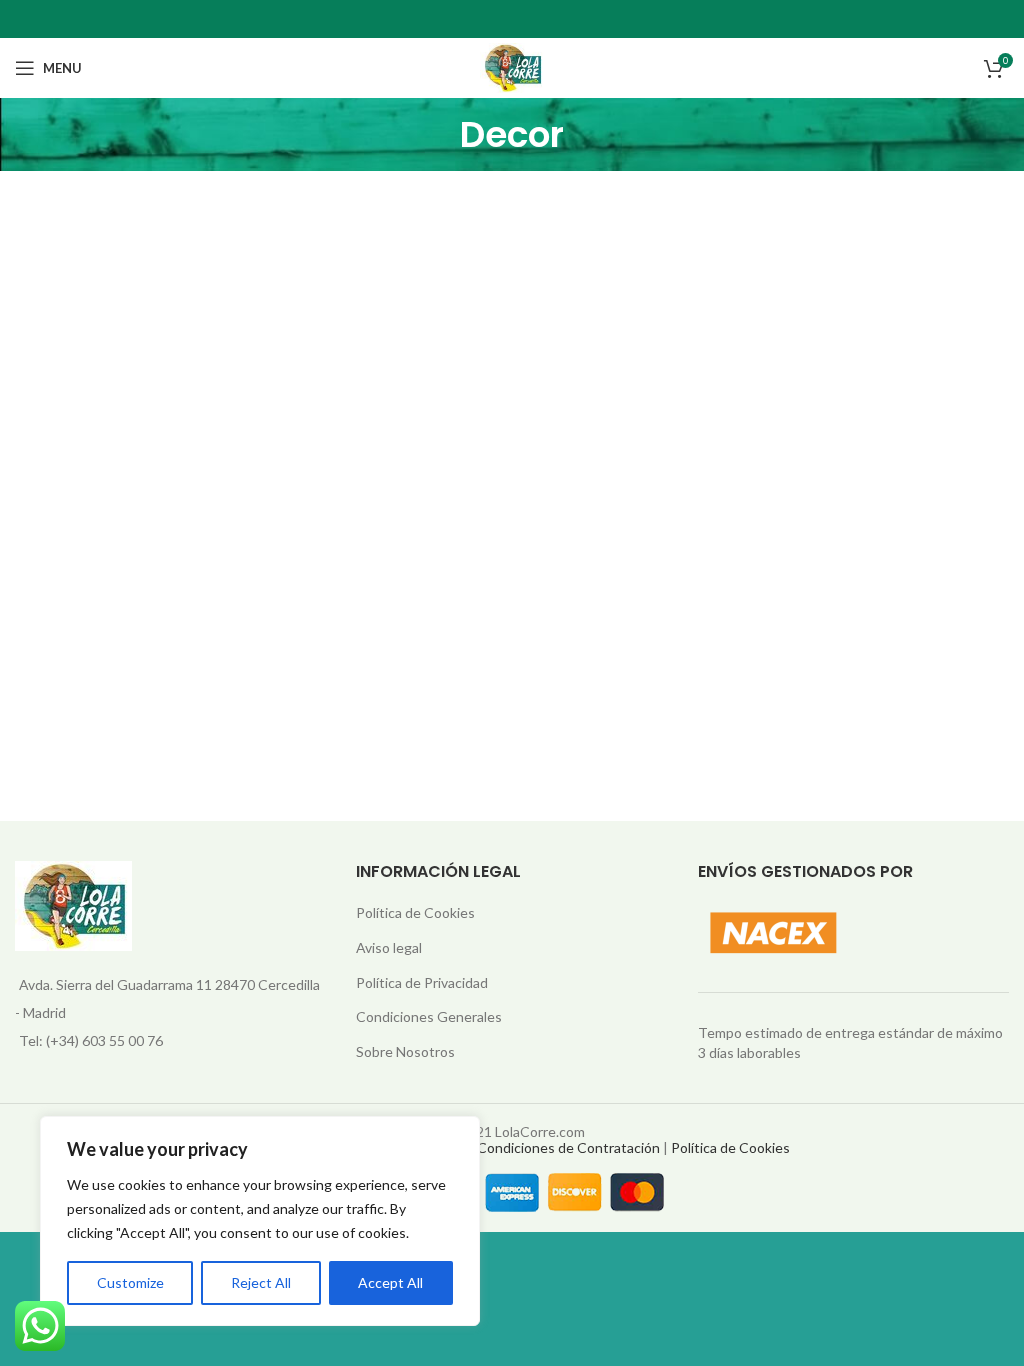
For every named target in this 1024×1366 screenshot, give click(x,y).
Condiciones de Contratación (568, 1147)
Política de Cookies (415, 912)
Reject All (261, 1282)
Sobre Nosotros (405, 1051)
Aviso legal (389, 947)
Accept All (390, 1282)
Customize (130, 1282)
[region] (260, 1221)
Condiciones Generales (429, 1016)
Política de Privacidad (422, 982)
